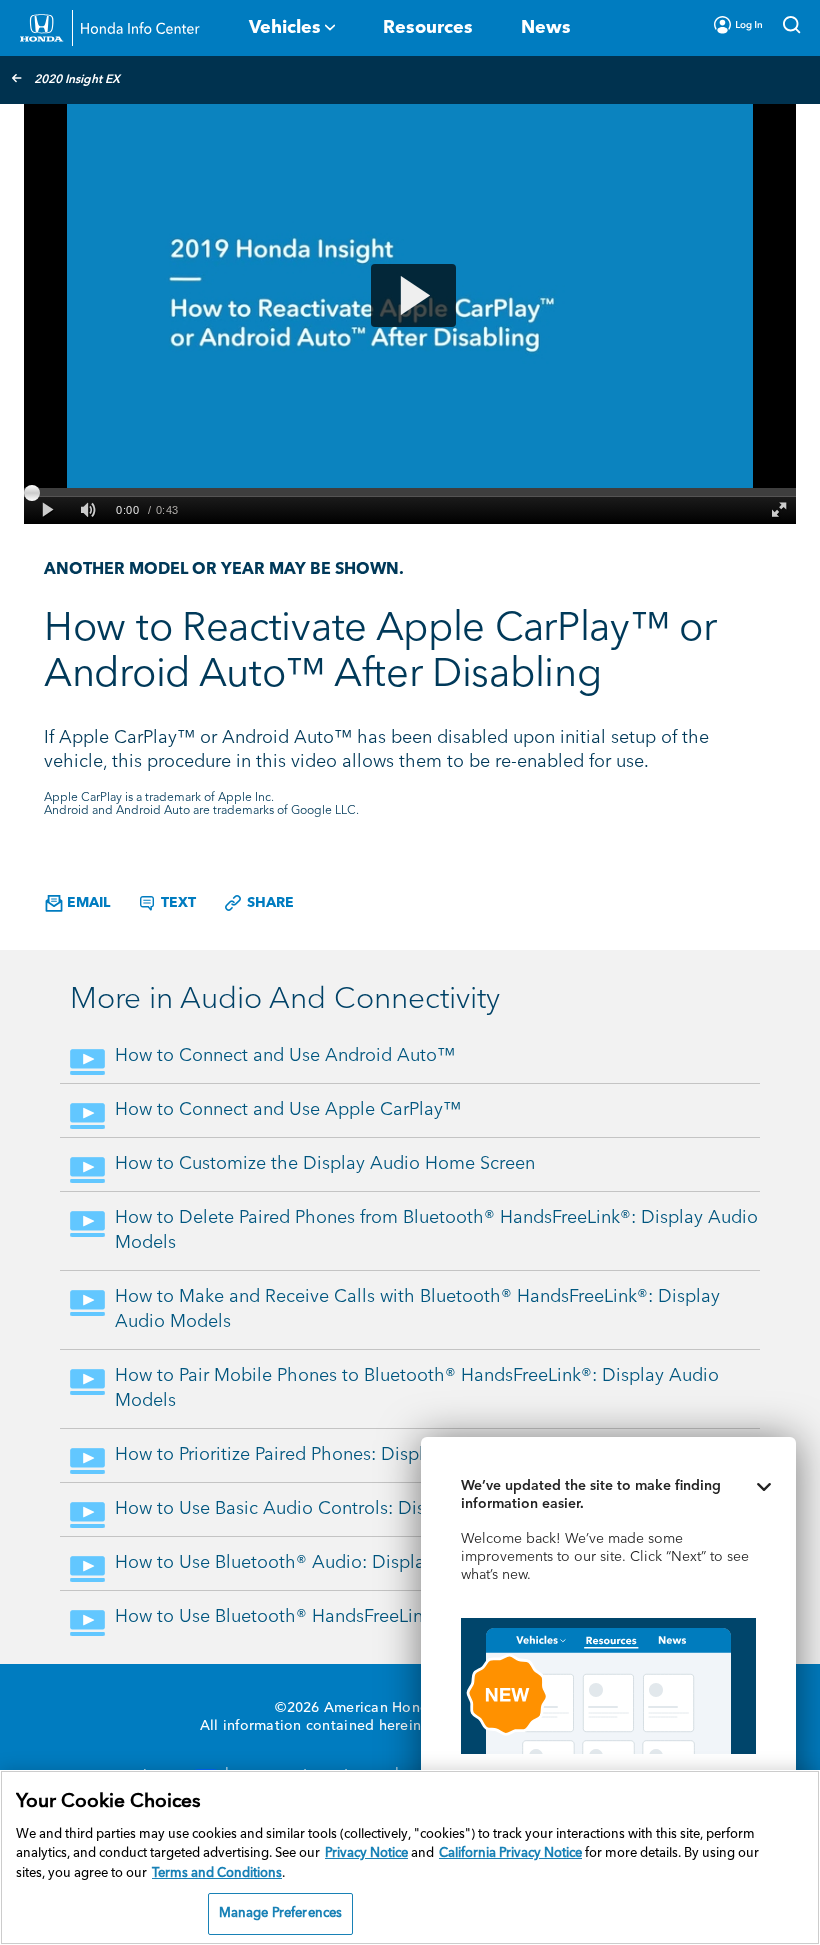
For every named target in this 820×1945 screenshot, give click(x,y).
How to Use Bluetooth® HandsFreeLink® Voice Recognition (356, 1617)
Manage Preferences (280, 1913)
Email (86, 903)
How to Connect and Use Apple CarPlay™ (288, 1110)
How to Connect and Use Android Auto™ (285, 1056)
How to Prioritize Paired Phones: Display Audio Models (339, 1455)
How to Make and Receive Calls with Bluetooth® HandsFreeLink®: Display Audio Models (417, 1309)
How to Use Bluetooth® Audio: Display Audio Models (335, 1563)
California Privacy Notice (510, 1853)
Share (268, 903)
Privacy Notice (366, 1853)
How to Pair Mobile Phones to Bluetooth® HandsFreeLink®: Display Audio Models (417, 1388)
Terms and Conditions (217, 1873)
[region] (410, 1857)
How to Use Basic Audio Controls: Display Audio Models (348, 1509)
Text (176, 903)
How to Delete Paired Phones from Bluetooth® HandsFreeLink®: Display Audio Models (436, 1230)
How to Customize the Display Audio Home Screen (325, 1164)
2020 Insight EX (77, 80)
